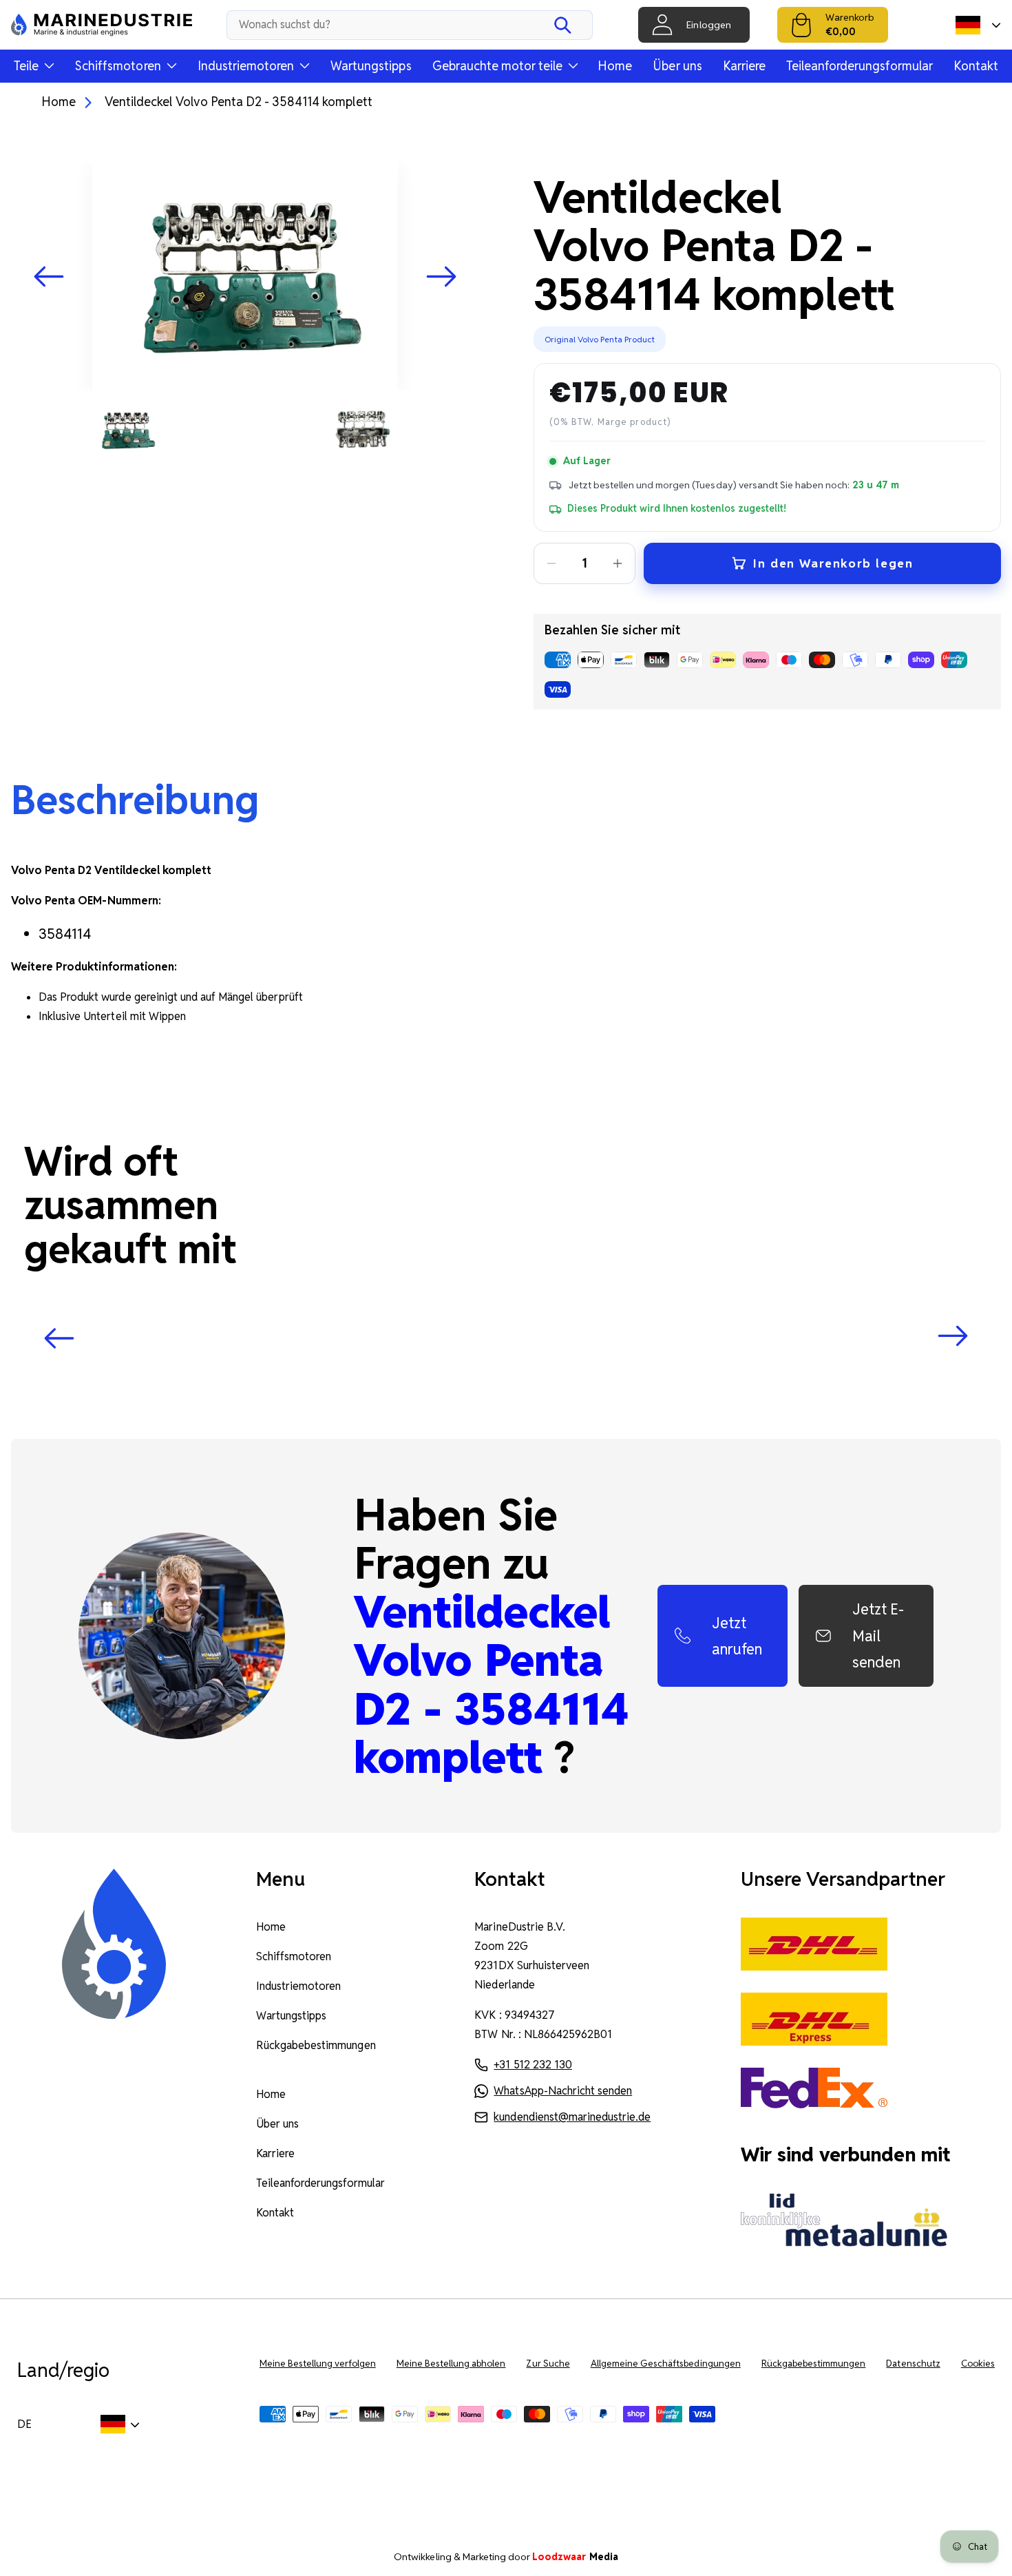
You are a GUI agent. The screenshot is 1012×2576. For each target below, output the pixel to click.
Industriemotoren (299, 1986)
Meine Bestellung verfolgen (318, 2364)
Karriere (744, 66)
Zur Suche (548, 2364)
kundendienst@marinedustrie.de (572, 2117)
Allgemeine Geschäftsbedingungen (666, 2364)
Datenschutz (913, 2364)
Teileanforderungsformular (860, 66)
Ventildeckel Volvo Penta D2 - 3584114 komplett (238, 102)
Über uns (677, 66)
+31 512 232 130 (533, 2065)
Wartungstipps (371, 66)
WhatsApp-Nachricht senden (563, 2091)
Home (615, 66)
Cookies (978, 2364)
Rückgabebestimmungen (316, 2045)
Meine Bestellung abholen (451, 2364)
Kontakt (976, 66)
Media (575, 2557)
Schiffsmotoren (294, 1956)
